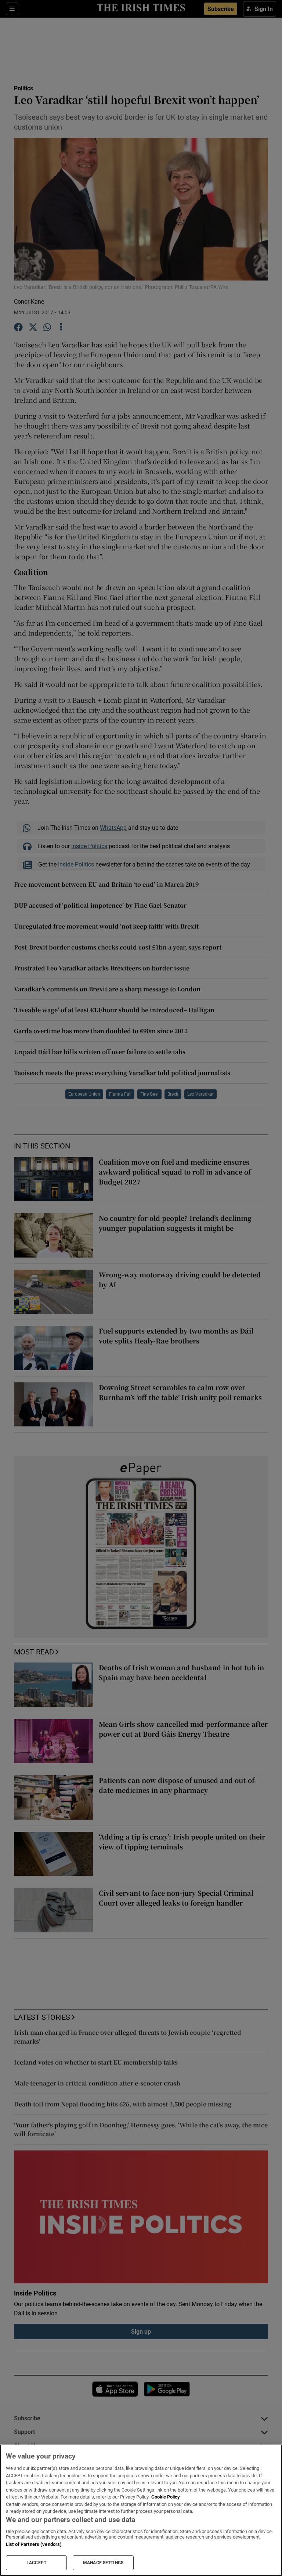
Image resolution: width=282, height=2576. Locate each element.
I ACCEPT (36, 2563)
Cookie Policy (166, 2497)
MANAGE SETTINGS (103, 2563)
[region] (141, 2510)
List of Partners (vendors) (34, 2544)
